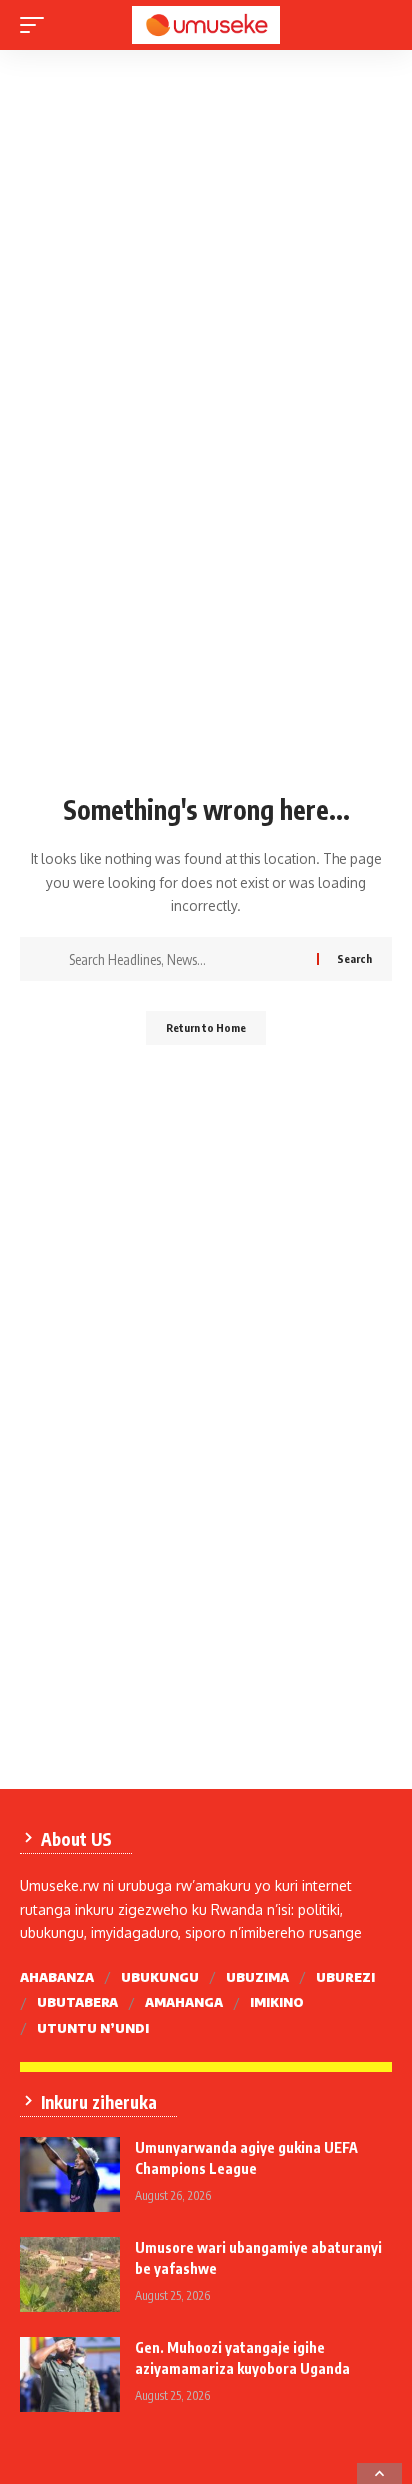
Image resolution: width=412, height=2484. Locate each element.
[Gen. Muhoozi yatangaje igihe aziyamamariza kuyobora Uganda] (70, 2374)
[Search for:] (185, 959)
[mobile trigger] (37, 25)
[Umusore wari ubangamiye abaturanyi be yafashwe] (70, 2274)
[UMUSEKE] (206, 25)
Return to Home (206, 1027)
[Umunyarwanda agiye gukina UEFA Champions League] (70, 2174)
